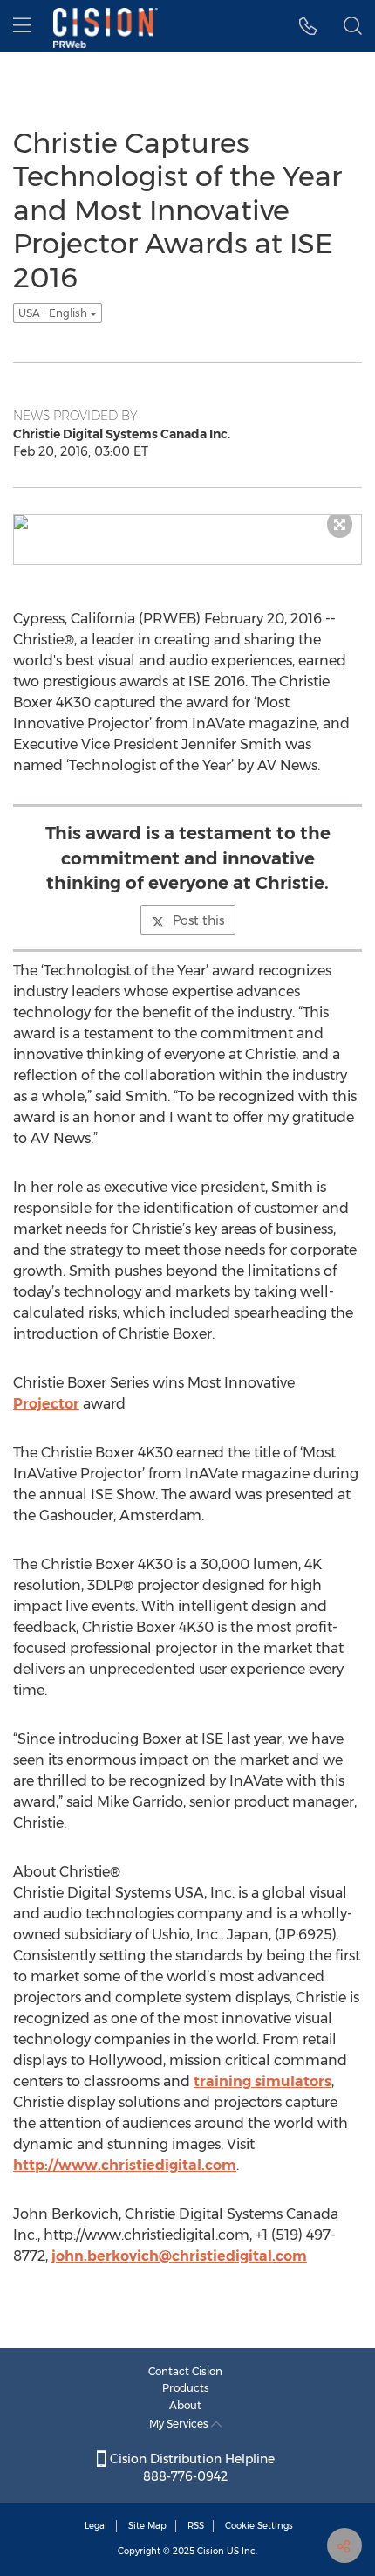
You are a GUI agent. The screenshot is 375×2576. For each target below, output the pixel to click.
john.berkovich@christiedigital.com (179, 2256)
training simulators (262, 2081)
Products (186, 2388)
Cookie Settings (259, 2526)
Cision (211, 2551)
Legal (96, 2526)
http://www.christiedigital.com (125, 2165)
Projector (46, 1404)
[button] (308, 26)
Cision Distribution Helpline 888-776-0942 (191, 2468)
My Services (180, 2424)
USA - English (54, 313)
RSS (196, 2526)
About (185, 2405)
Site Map (147, 2526)
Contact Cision (185, 2371)
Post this (198, 920)
